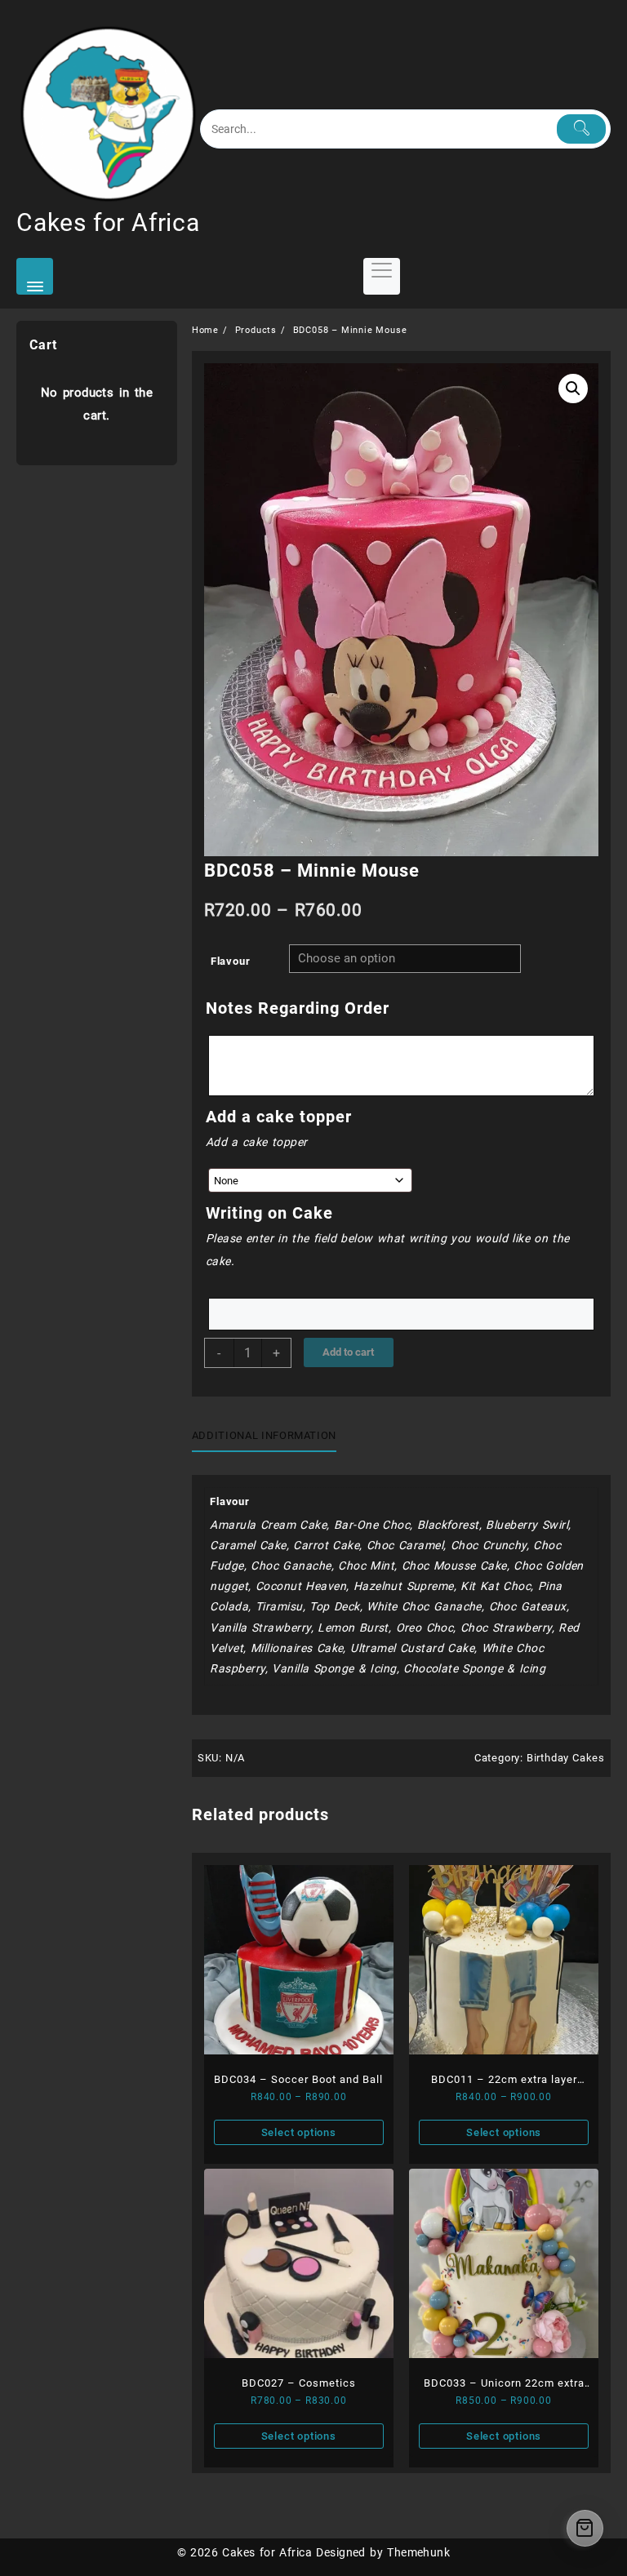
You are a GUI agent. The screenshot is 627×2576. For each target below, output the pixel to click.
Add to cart (348, 1352)
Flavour (231, 961)
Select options (299, 2132)
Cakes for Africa (108, 222)
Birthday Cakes (566, 1758)
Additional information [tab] (264, 1435)
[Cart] (585, 2528)
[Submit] (581, 129)
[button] (573, 389)
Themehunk (418, 2552)
